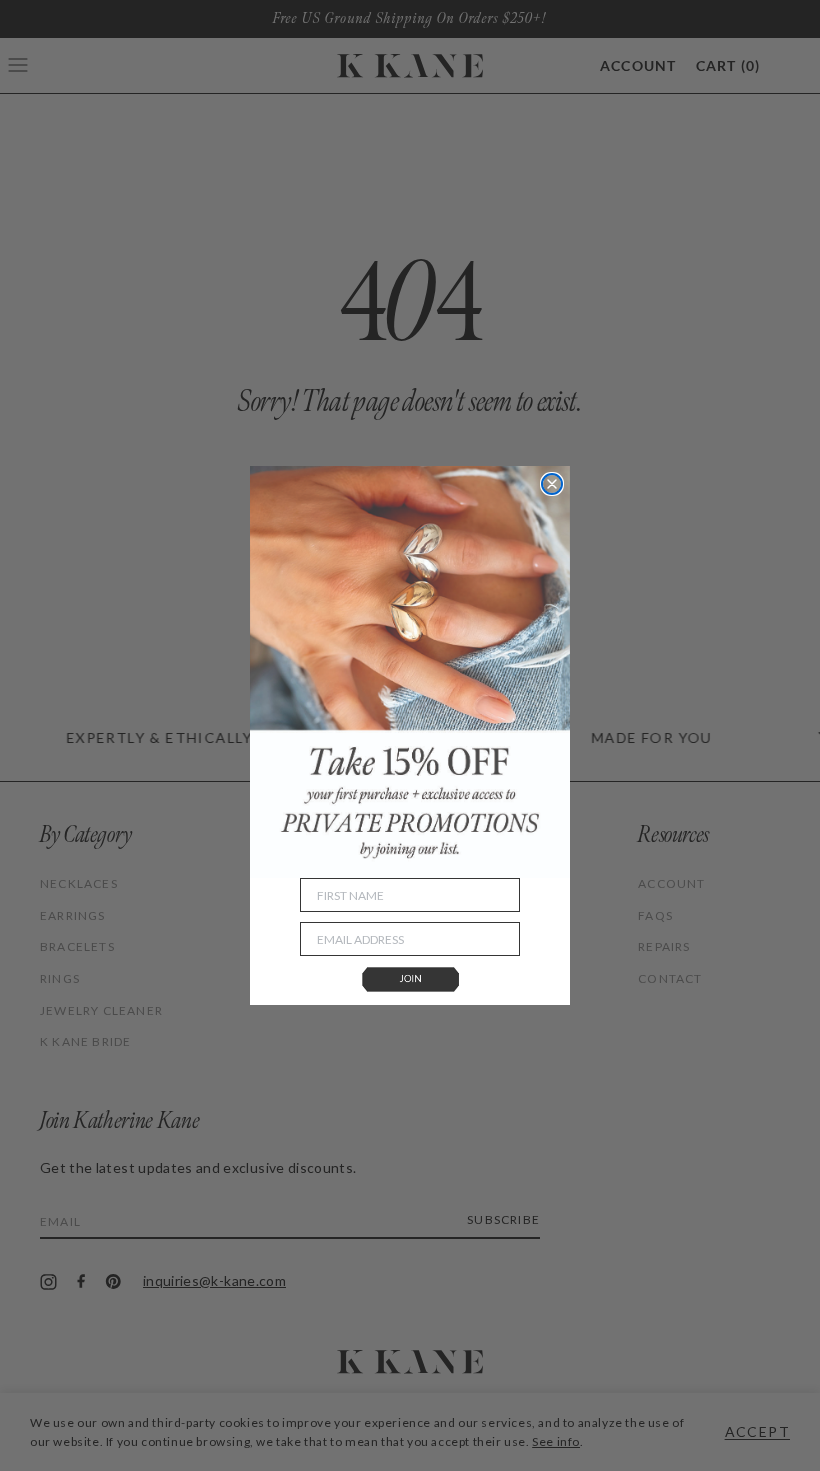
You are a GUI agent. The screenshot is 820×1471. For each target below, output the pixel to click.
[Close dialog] (552, 484)
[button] (410, 980)
